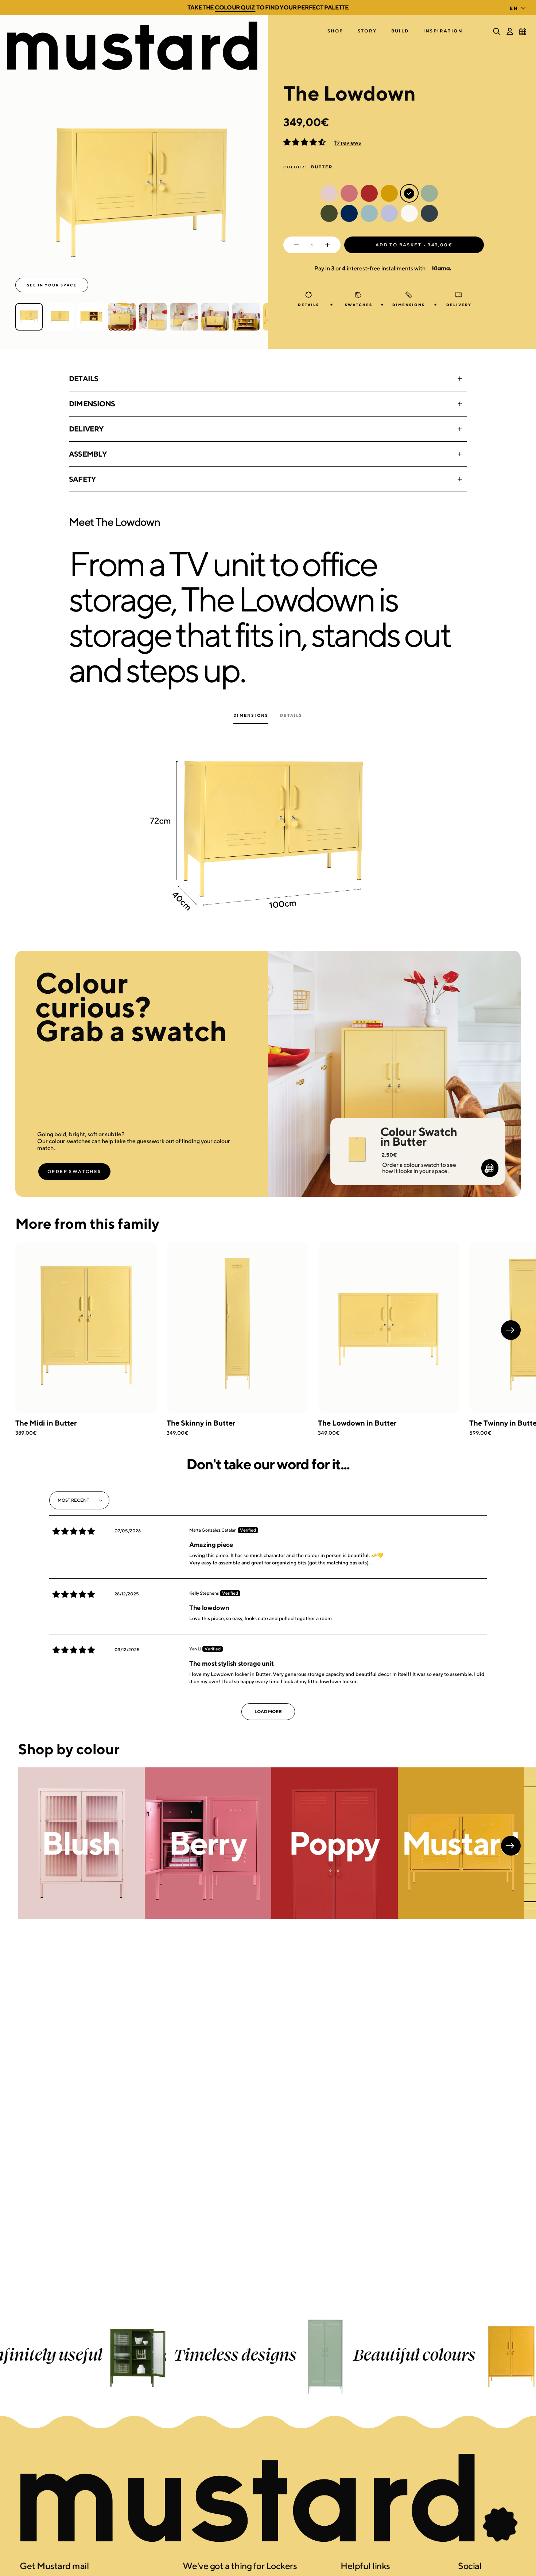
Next (511, 1330)
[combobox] (519, 6)
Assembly (88, 454)
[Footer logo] (268, 2499)
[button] (335, 31)
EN (514, 8)
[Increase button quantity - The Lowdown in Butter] (329, 245)
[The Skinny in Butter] (237, 1328)
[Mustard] (461, 1843)
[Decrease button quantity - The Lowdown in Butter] (295, 245)
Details (83, 378)
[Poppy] (335, 1843)
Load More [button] (268, 1711)
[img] (74, 1531)
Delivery (86, 429)
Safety (82, 479)
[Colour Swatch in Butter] (357, 1140)
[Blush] (81, 1843)
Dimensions (92, 404)
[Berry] (208, 1843)
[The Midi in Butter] (86, 1328)
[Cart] (523, 31)
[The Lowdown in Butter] (389, 1328)
